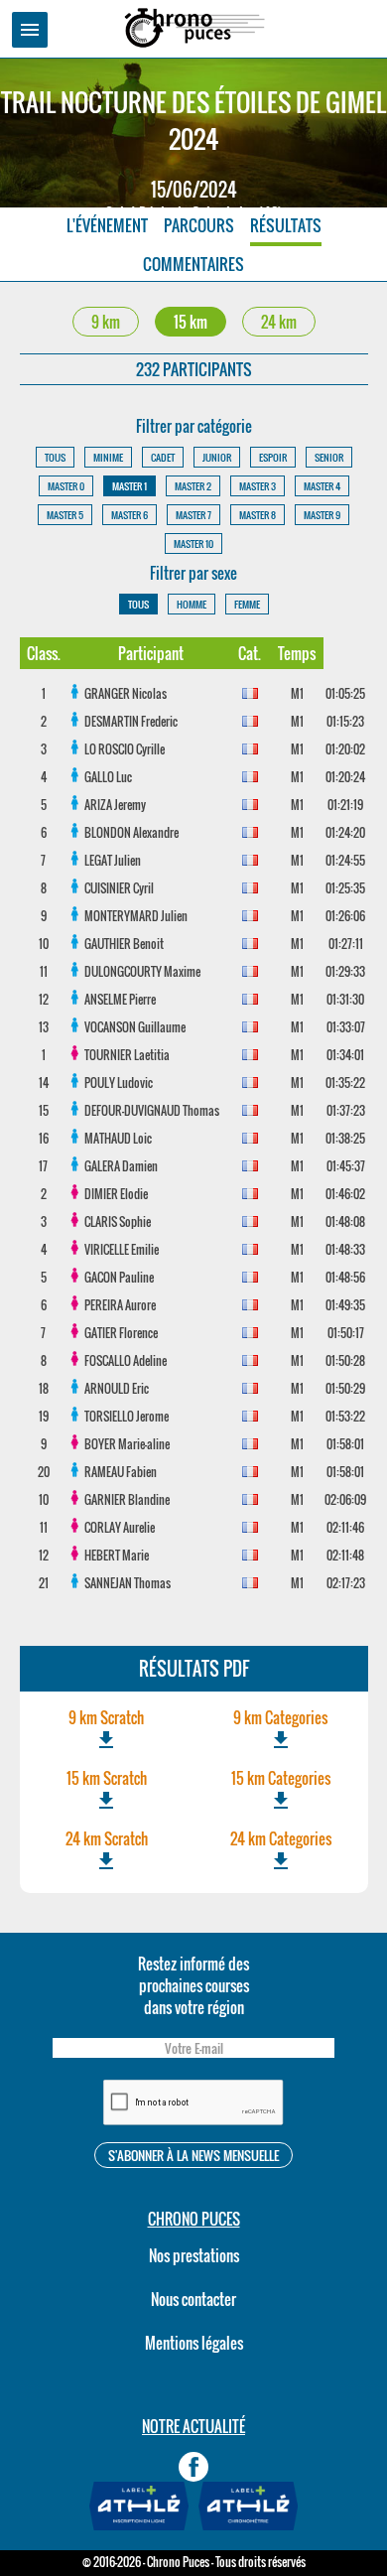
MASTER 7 (193, 515)
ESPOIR (273, 457)
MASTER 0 (66, 486)
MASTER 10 (193, 543)
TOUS (55, 457)
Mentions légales (194, 2343)
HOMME (192, 604)
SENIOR (329, 457)
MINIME (108, 457)
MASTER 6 (129, 515)
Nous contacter (193, 2299)
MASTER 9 (322, 515)
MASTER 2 (193, 486)
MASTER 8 (258, 515)
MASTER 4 (322, 486)
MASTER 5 (65, 515)
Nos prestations (194, 2255)
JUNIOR (217, 457)
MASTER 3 (258, 486)
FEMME (247, 604)
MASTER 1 (129, 486)
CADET (163, 457)
